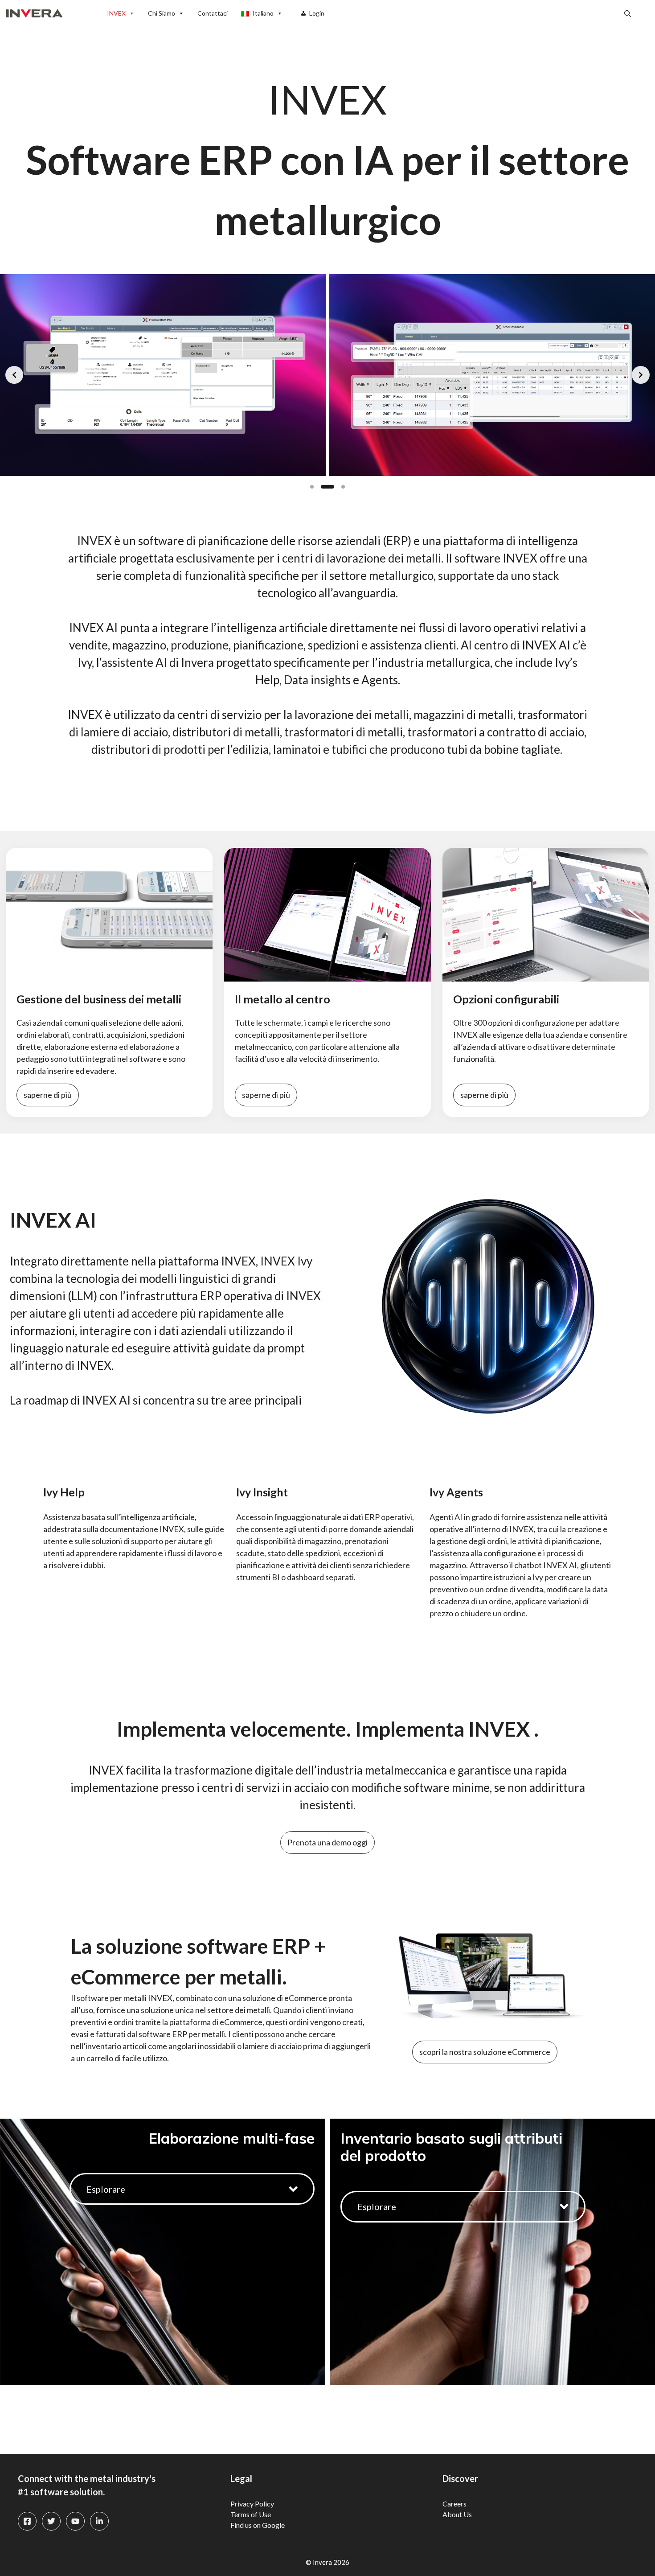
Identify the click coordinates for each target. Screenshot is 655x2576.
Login (317, 13)
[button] (628, 13)
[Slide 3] (338, 487)
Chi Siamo (162, 13)
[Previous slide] (14, 375)
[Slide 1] (312, 487)
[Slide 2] (323, 487)
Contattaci (213, 13)
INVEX (116, 13)
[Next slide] (641, 375)
